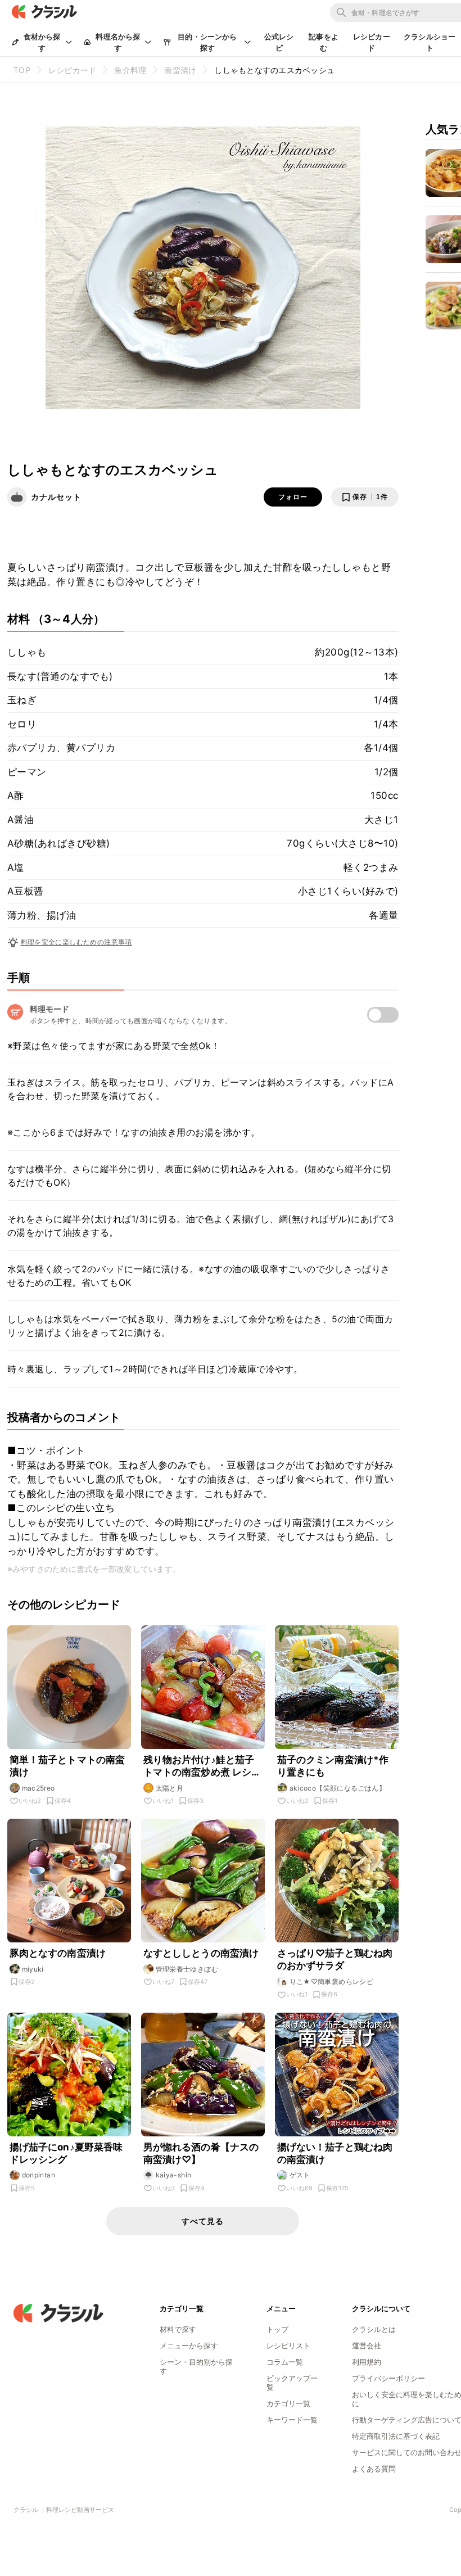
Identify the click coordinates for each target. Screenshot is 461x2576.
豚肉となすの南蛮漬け (58, 1953)
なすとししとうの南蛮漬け (201, 1953)
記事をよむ (324, 42)
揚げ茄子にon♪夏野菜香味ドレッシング (66, 2153)
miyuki (33, 1969)
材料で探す (178, 2329)
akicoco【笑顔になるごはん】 (338, 1788)
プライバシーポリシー (388, 2378)
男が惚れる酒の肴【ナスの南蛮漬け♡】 (201, 2153)
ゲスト (300, 2175)
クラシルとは (374, 2329)
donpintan (39, 2175)
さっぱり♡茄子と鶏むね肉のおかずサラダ (335, 1959)
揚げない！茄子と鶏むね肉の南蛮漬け (335, 2153)
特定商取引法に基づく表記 (396, 2436)
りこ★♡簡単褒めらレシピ (332, 1981)
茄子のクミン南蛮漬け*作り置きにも (333, 1766)
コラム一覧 (285, 2362)
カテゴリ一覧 (288, 2403)
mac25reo (39, 1788)
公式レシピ (279, 42)
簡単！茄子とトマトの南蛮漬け (67, 1766)
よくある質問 (374, 2469)
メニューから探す (189, 2345)
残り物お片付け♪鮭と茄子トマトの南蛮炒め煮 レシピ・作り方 (199, 1766)
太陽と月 (170, 1788)
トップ (277, 2329)
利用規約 (367, 2362)
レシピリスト (288, 2345)
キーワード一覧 (292, 2420)
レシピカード (372, 42)
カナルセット (56, 497)
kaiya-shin (174, 2175)
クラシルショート (430, 42)
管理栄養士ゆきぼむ (187, 1969)
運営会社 (367, 2345)
